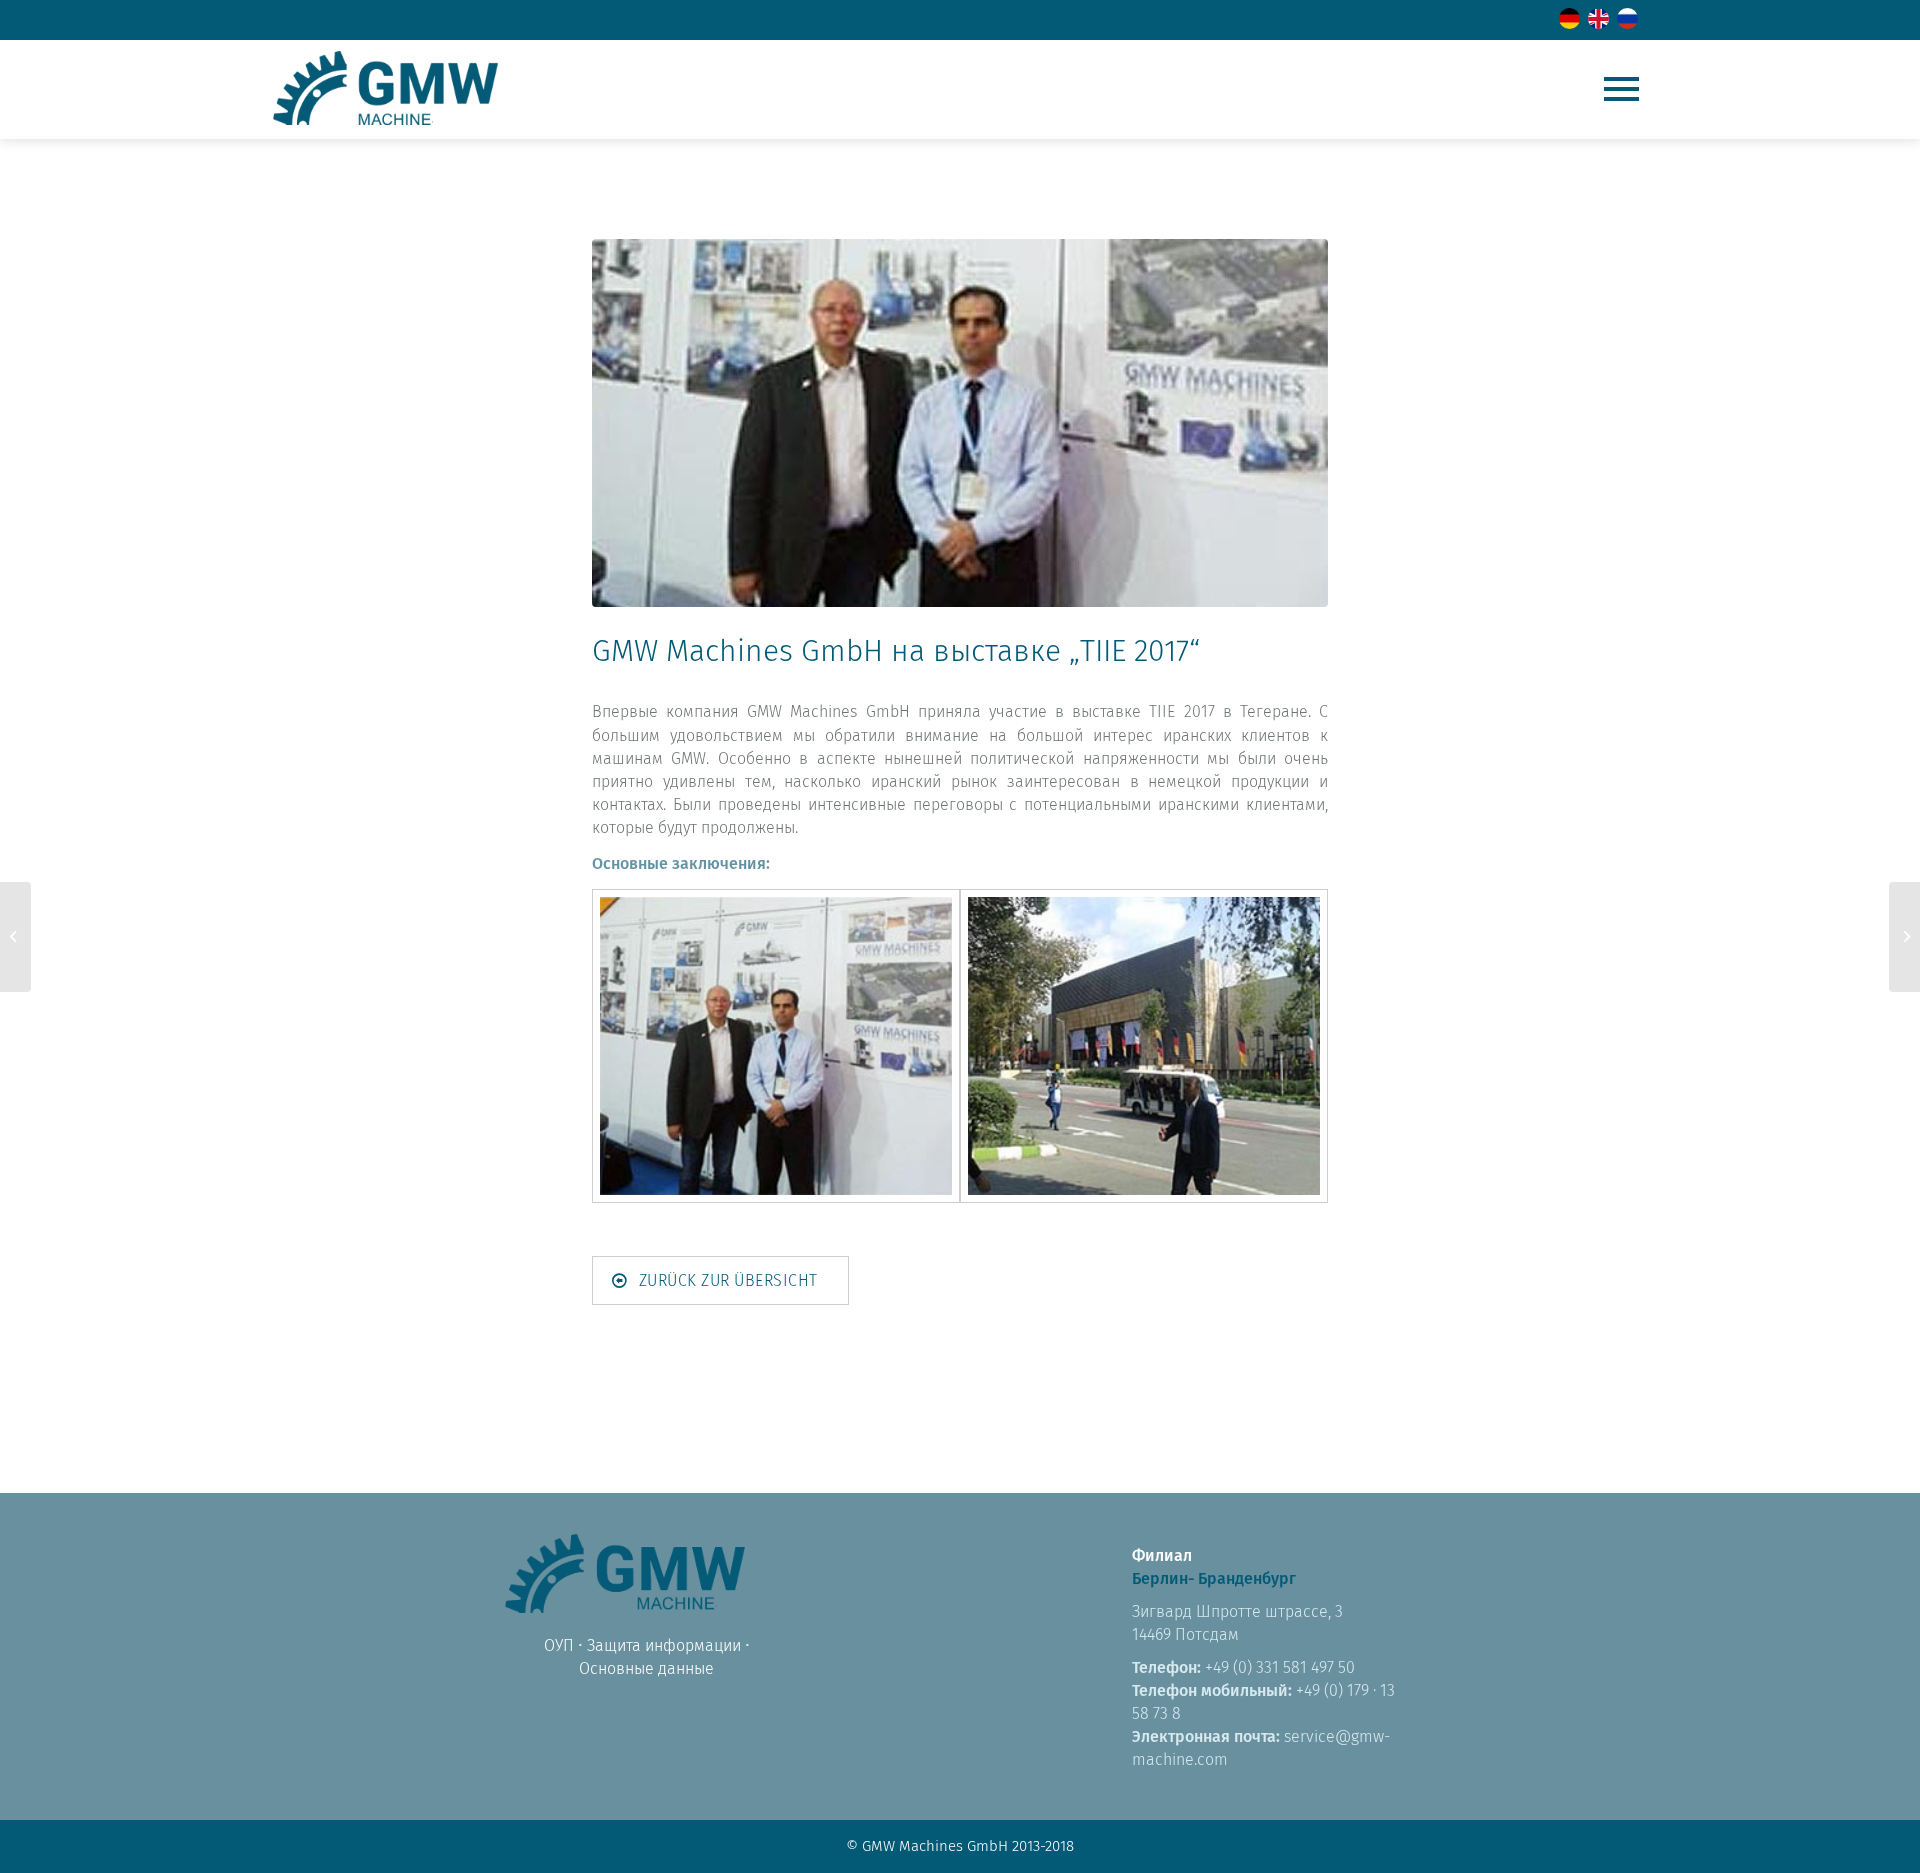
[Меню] (1621, 89)
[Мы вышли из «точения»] (15, 937)
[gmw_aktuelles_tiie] (960, 423)
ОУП (559, 1645)
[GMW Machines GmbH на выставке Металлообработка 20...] (1904, 937)
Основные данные (646, 1668)
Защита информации (664, 1645)
